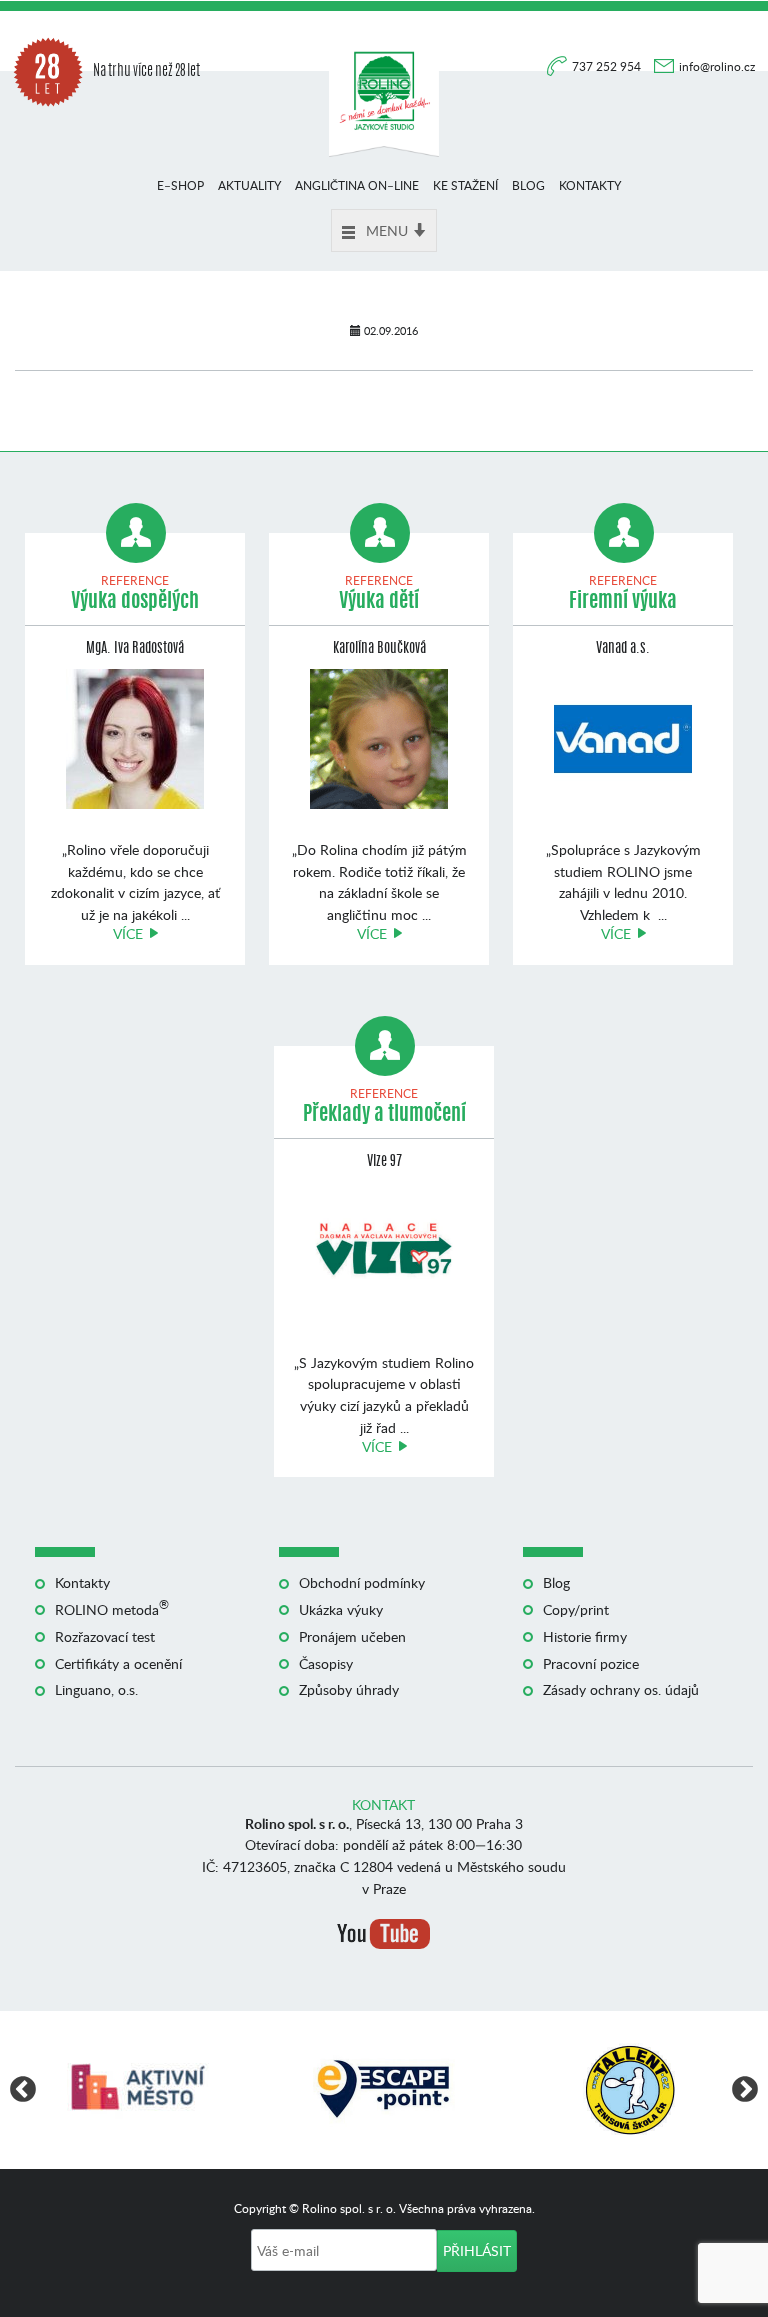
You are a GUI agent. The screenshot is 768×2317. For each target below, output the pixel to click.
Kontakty (590, 185)
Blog (528, 185)
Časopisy (326, 1663)
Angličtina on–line (357, 185)
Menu (387, 230)
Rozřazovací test (105, 1636)
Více (128, 933)
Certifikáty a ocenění (118, 1663)
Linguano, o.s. (96, 1689)
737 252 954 (608, 66)
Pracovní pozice (591, 1663)
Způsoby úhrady (349, 1689)
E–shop (180, 185)
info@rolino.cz (717, 66)
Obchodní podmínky (362, 1582)
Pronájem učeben (352, 1636)
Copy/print (576, 1609)
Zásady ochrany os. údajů (621, 1689)
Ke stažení (465, 185)
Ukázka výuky (341, 1609)
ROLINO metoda (112, 1609)
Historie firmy (585, 1636)
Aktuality (249, 185)
